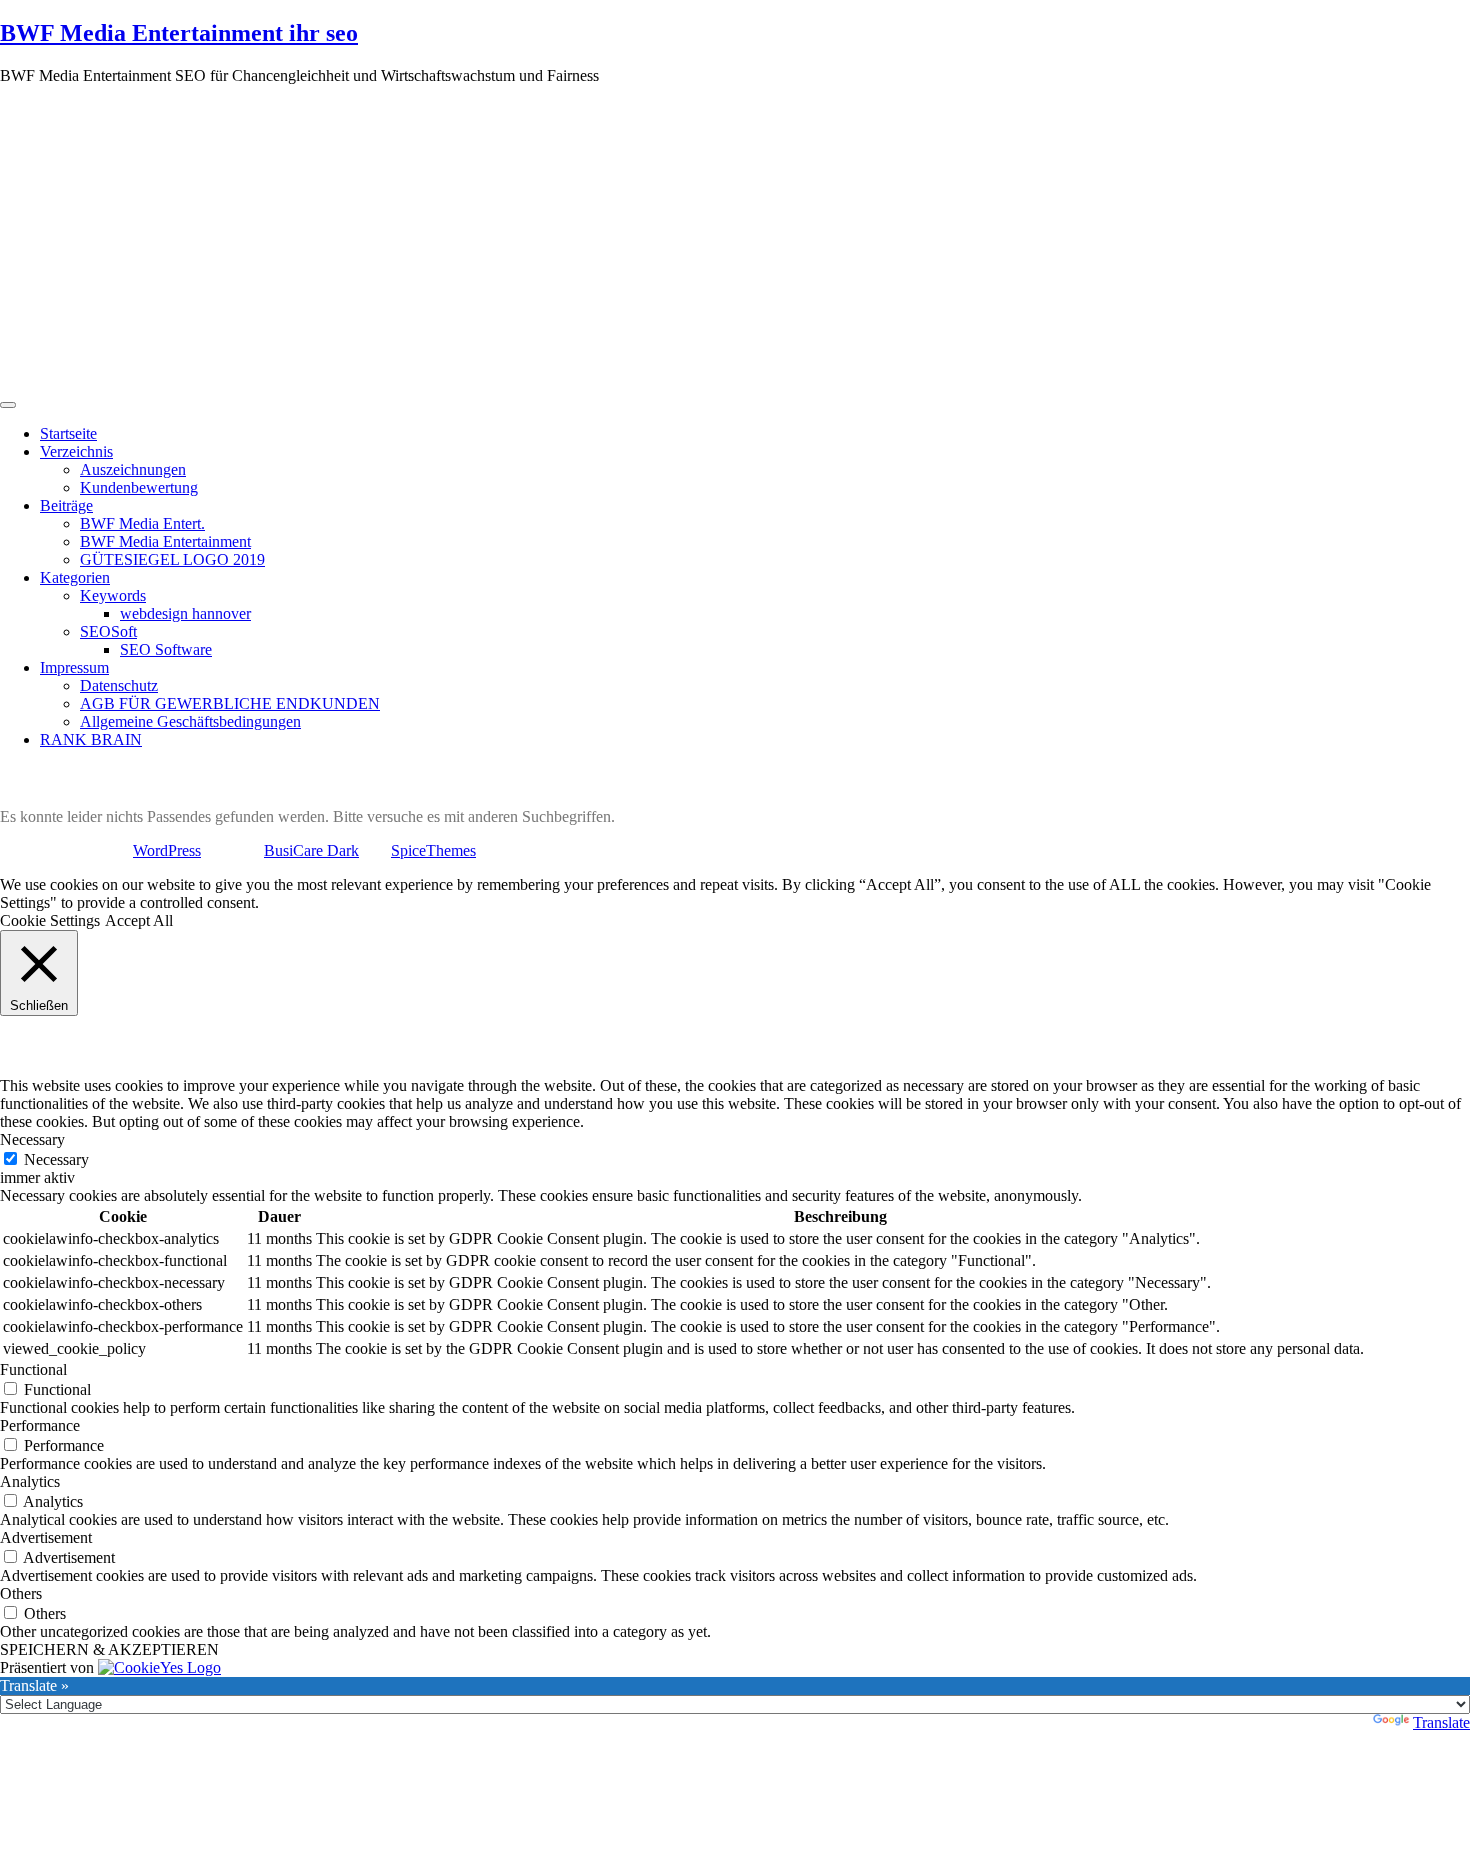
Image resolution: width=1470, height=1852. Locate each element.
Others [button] (21, 1593)
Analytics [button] (30, 1481)
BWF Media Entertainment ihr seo (179, 33)
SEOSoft (108, 631)
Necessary (56, 1159)
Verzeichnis (76, 451)
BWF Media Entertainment (165, 541)
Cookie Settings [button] (50, 920)
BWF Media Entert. (142, 523)
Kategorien (75, 577)
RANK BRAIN (91, 739)
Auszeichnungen (133, 469)
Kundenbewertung (139, 487)
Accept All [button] (139, 920)
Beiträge (66, 505)
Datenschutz (119, 685)
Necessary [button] (32, 1139)
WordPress (167, 850)
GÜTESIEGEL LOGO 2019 (172, 559)
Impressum (74, 667)
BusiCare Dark (311, 850)
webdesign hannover (185, 613)
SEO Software (166, 649)
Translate (1441, 1722)
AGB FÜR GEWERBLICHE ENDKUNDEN (230, 703)
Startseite (68, 433)
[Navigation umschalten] (8, 405)
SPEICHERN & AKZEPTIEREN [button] (109, 1649)
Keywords (113, 595)
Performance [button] (40, 1425)
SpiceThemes (433, 850)
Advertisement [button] (46, 1537)
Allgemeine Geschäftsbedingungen (190, 721)
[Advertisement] (735, 241)
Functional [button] (33, 1369)
